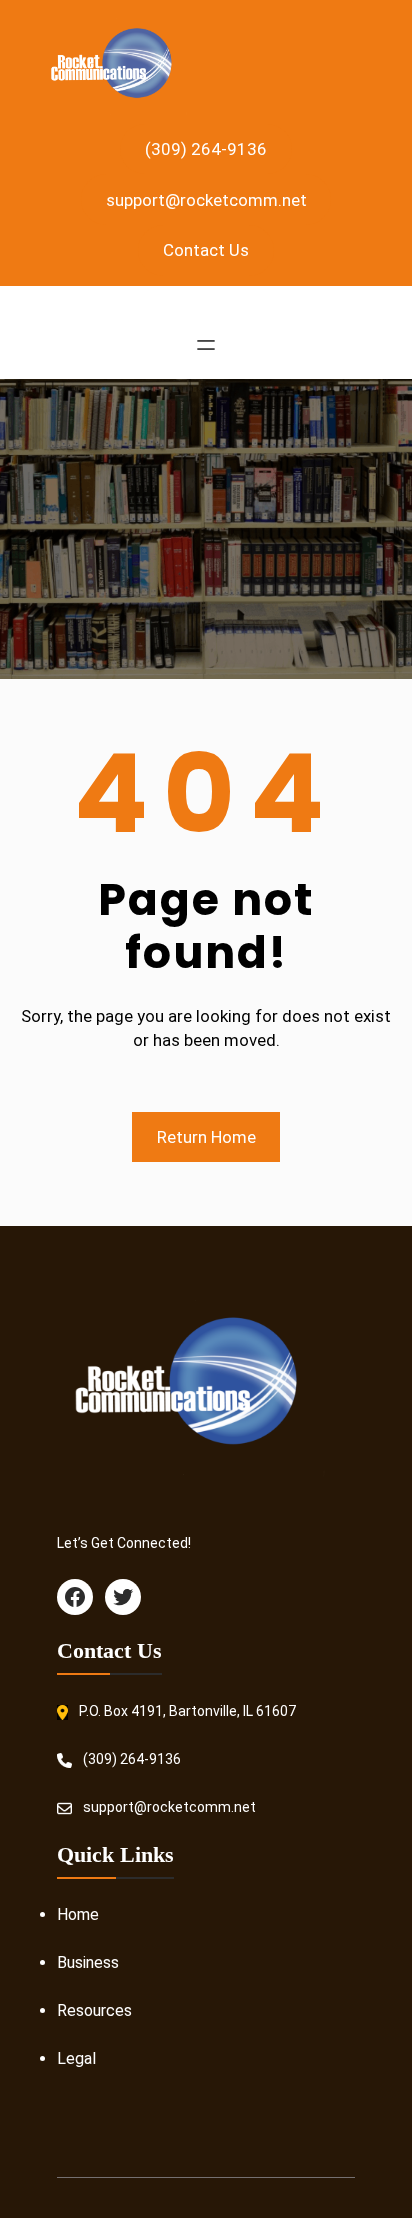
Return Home (206, 1137)
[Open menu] (206, 345)
